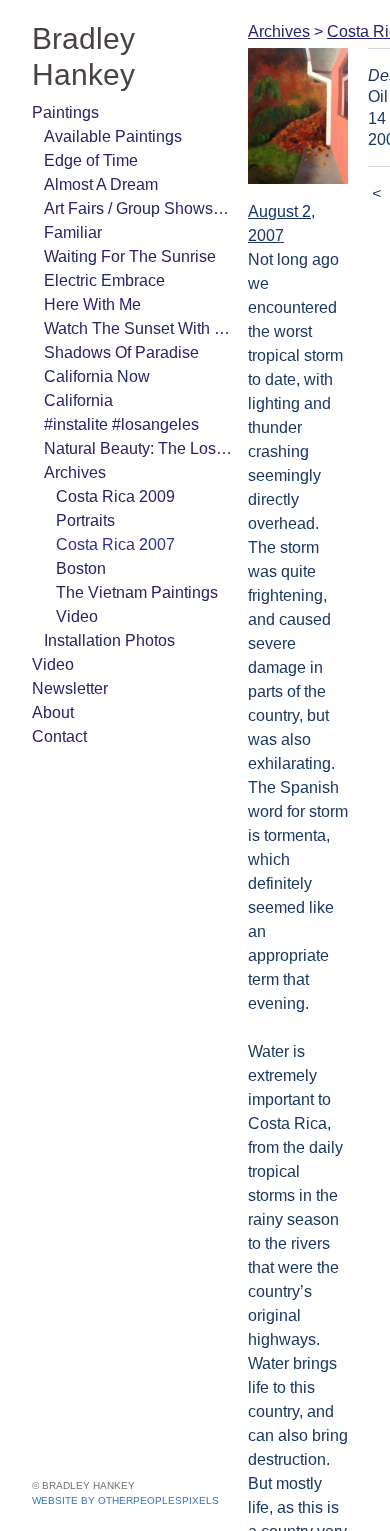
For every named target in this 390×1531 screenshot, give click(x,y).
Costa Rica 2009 (114, 460)
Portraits (86, 484)
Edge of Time (89, 124)
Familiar (70, 196)
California (75, 364)
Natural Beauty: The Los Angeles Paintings (138, 412)
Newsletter (69, 652)
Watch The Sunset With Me (135, 292)
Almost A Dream (99, 148)
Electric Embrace (100, 244)
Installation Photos (107, 604)
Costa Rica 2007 (114, 508)
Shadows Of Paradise (116, 316)
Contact (60, 700)
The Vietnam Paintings (131, 556)
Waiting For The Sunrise (124, 220)
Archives (72, 436)
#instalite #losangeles (118, 388)
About (53, 676)
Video (75, 580)
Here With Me (88, 268)
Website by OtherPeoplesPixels (125, 1500)
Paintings (63, 76)
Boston (81, 532)
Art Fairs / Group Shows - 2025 (138, 172)
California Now (93, 340)
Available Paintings (106, 100)
